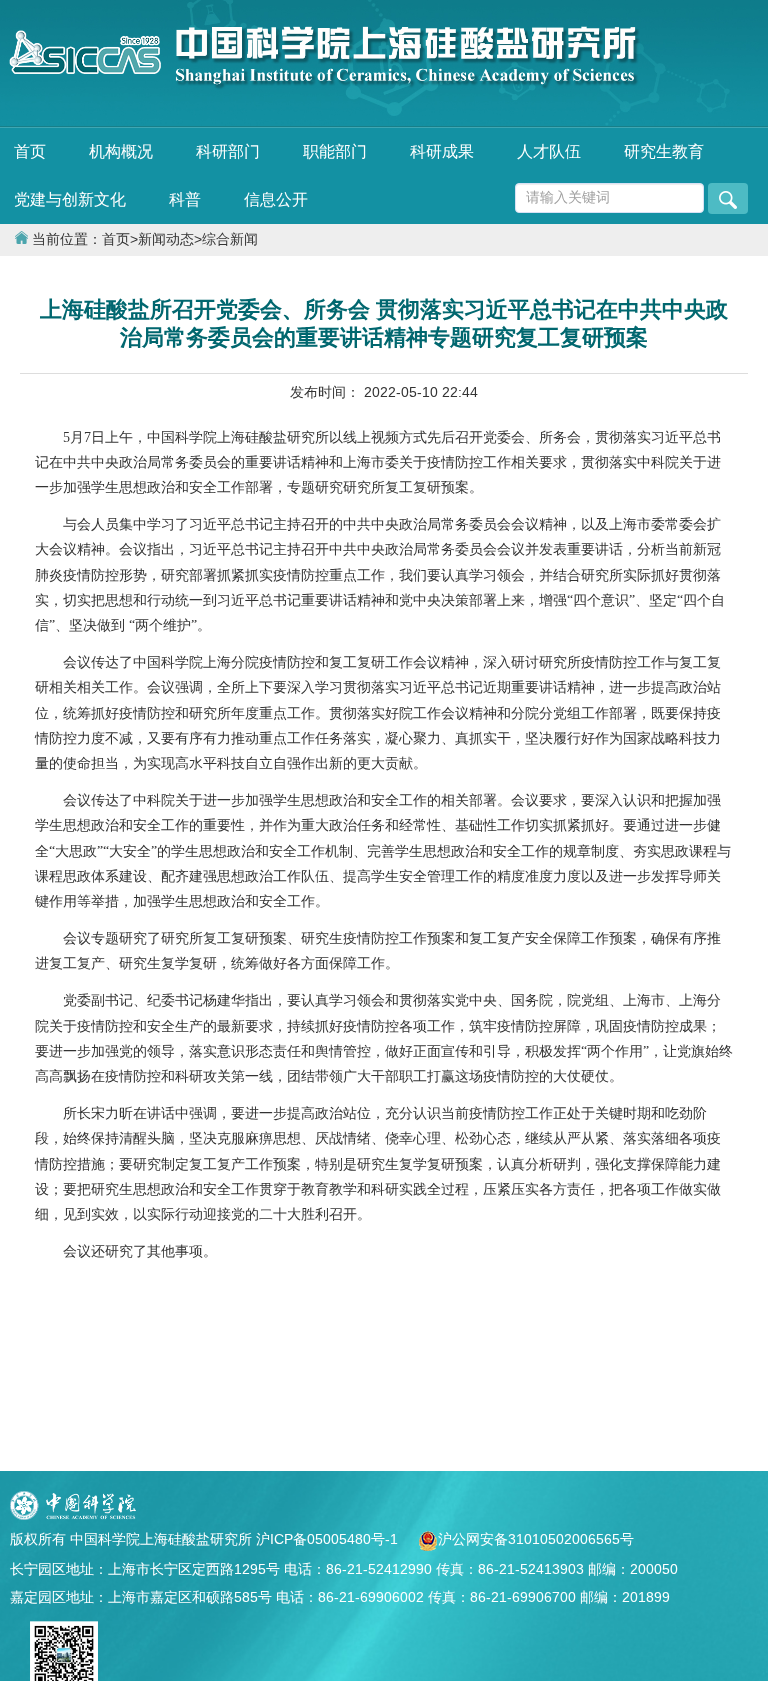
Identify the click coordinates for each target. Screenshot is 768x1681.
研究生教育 (664, 151)
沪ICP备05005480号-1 (329, 1539)
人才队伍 (549, 151)
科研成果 (442, 151)
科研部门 (228, 151)
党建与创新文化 (70, 199)
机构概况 (121, 151)
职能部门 (335, 151)
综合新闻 (230, 239)
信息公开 (276, 199)
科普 (185, 199)
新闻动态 (166, 239)
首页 (30, 151)
